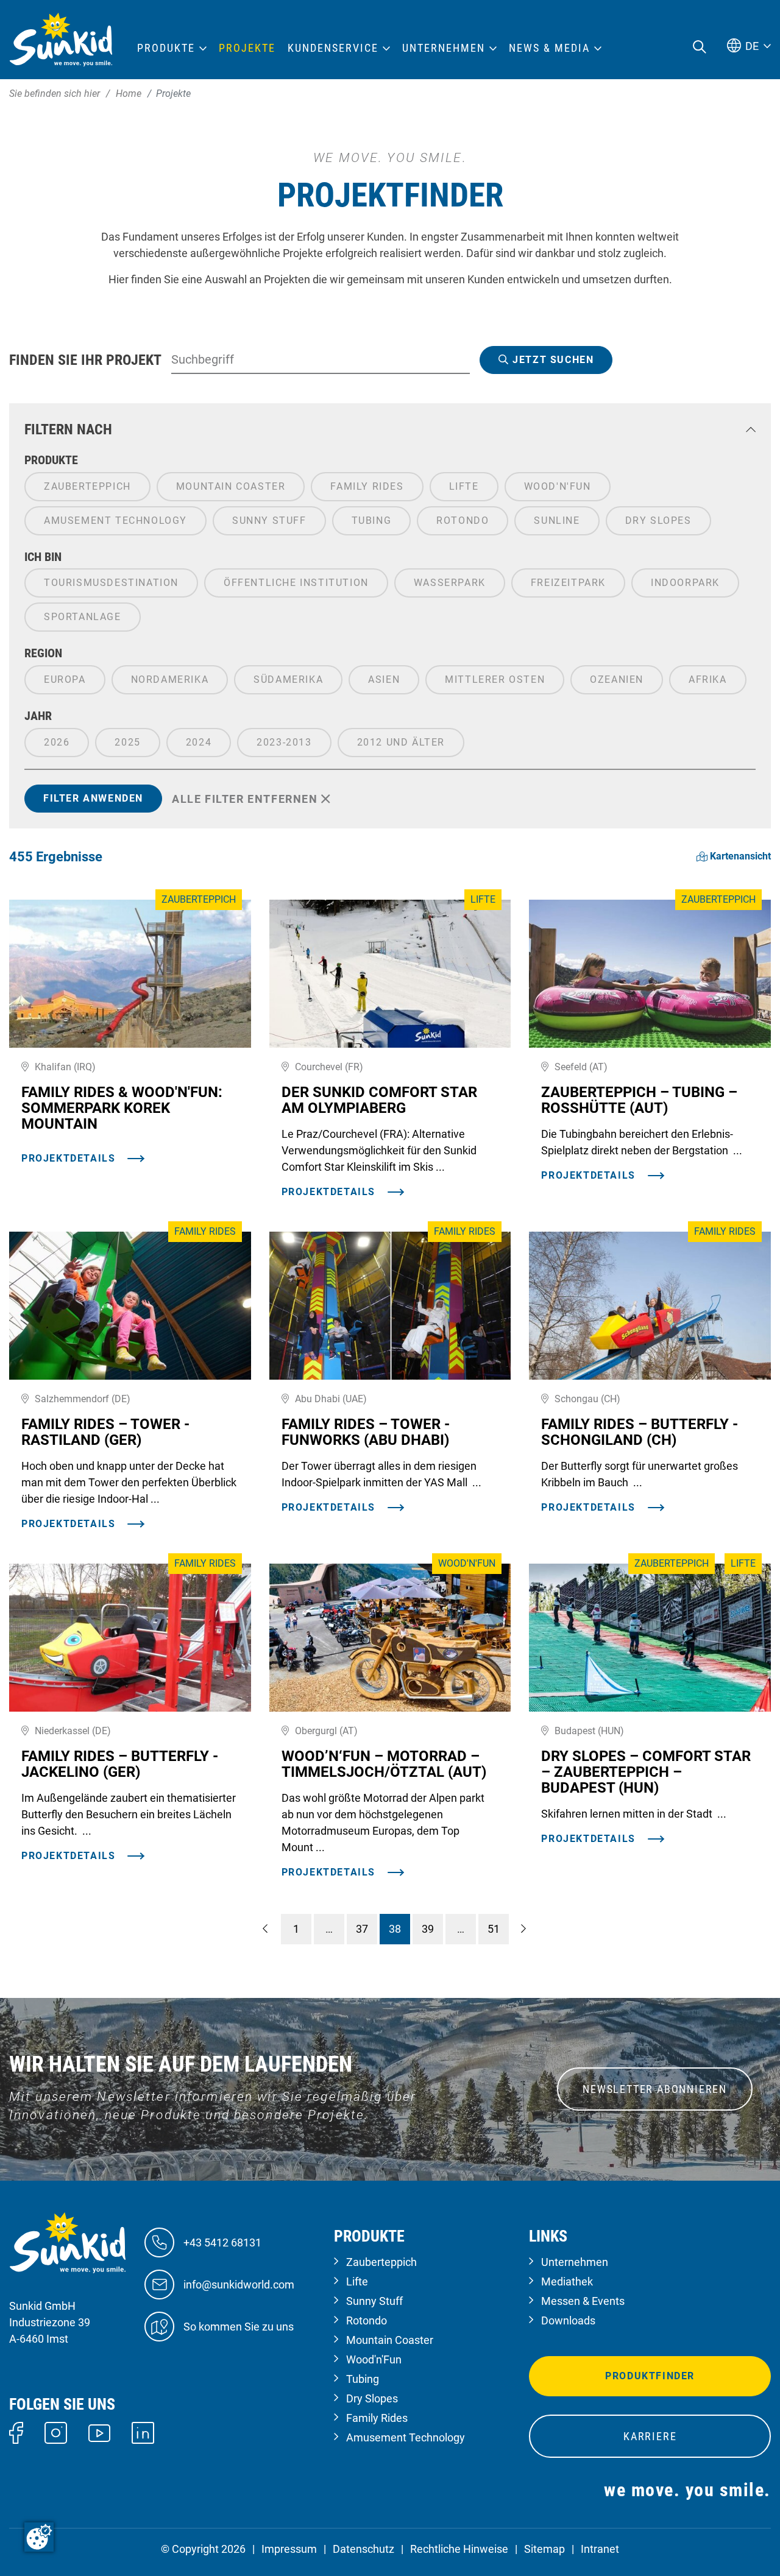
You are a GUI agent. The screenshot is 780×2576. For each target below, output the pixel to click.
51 (494, 1929)
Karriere (650, 2436)
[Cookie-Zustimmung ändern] (39, 2537)
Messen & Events (583, 2301)
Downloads (568, 2320)
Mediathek (567, 2281)
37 (362, 1929)
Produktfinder (650, 2376)
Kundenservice (333, 48)
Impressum (289, 2549)
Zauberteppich (381, 2262)
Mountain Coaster (390, 2340)
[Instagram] (56, 2432)
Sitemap (544, 2549)
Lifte (357, 2281)
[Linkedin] (143, 2432)
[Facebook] (16, 2432)
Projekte (247, 48)
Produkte (166, 48)
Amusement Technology (406, 2437)
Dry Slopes (372, 2398)
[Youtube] (100, 2432)
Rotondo (367, 2320)
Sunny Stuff (374, 2301)
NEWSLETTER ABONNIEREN (655, 2089)
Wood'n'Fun (374, 2359)
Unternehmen (575, 2262)
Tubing (363, 2379)
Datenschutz (363, 2549)
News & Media (549, 48)
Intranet (600, 2549)
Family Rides (377, 2418)
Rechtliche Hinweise (459, 2549)
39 (428, 1929)
